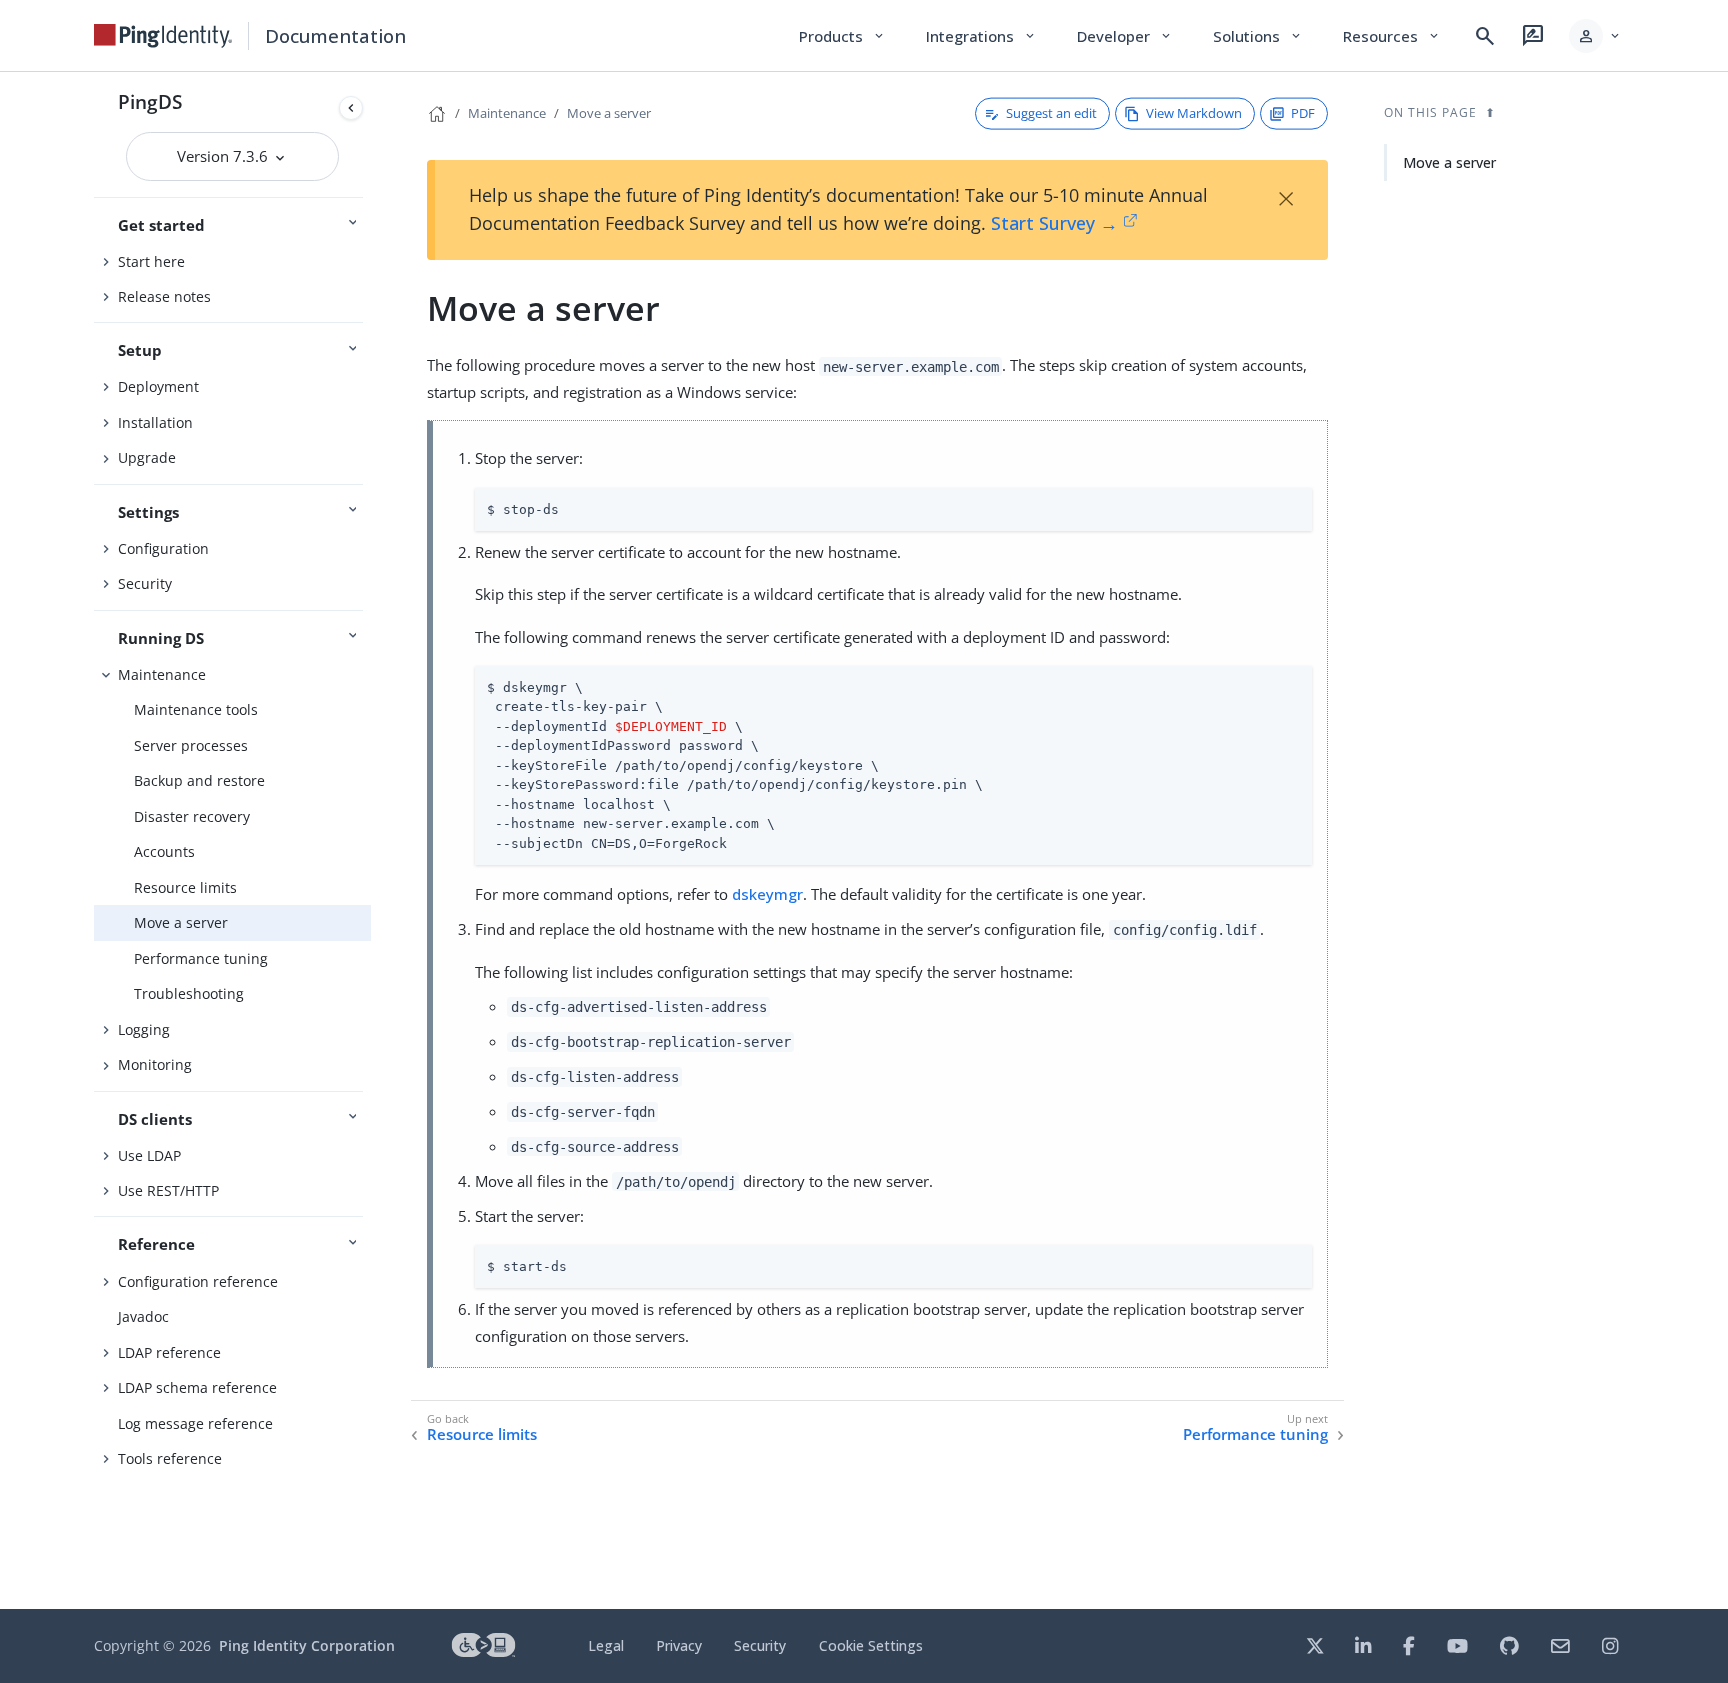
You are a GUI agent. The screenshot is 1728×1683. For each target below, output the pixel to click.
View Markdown (1194, 113)
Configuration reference (198, 1281)
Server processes (191, 745)
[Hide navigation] (351, 108)
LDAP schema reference (197, 1387)
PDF (1303, 113)
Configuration (163, 548)
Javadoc (143, 1316)
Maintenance (162, 674)
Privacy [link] (679, 1645)
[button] (1595, 36)
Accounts (164, 851)
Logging (144, 1029)
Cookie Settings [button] (871, 1645)
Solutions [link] (1258, 36)
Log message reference (195, 1423)
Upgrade (147, 457)
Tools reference (170, 1458)
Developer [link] (1125, 36)
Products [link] (842, 36)
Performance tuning (201, 958)
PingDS (150, 101)
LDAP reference (169, 1352)
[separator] (371, 840)
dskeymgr (767, 894)
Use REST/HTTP (168, 1190)
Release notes (164, 296)
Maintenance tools (196, 709)
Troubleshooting (189, 993)
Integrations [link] (981, 36)
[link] (163, 36)
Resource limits (185, 887)
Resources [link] (1392, 36)
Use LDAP (149, 1155)
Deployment (158, 386)
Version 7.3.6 (224, 156)
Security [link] (760, 1645)
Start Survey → (1054, 223)
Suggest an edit (1051, 113)
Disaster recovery (192, 816)
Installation (155, 422)
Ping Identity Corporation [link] (307, 1645)
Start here (151, 261)
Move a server (181, 922)
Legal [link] (606, 1645)
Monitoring (155, 1064)
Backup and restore (199, 780)
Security (145, 583)
